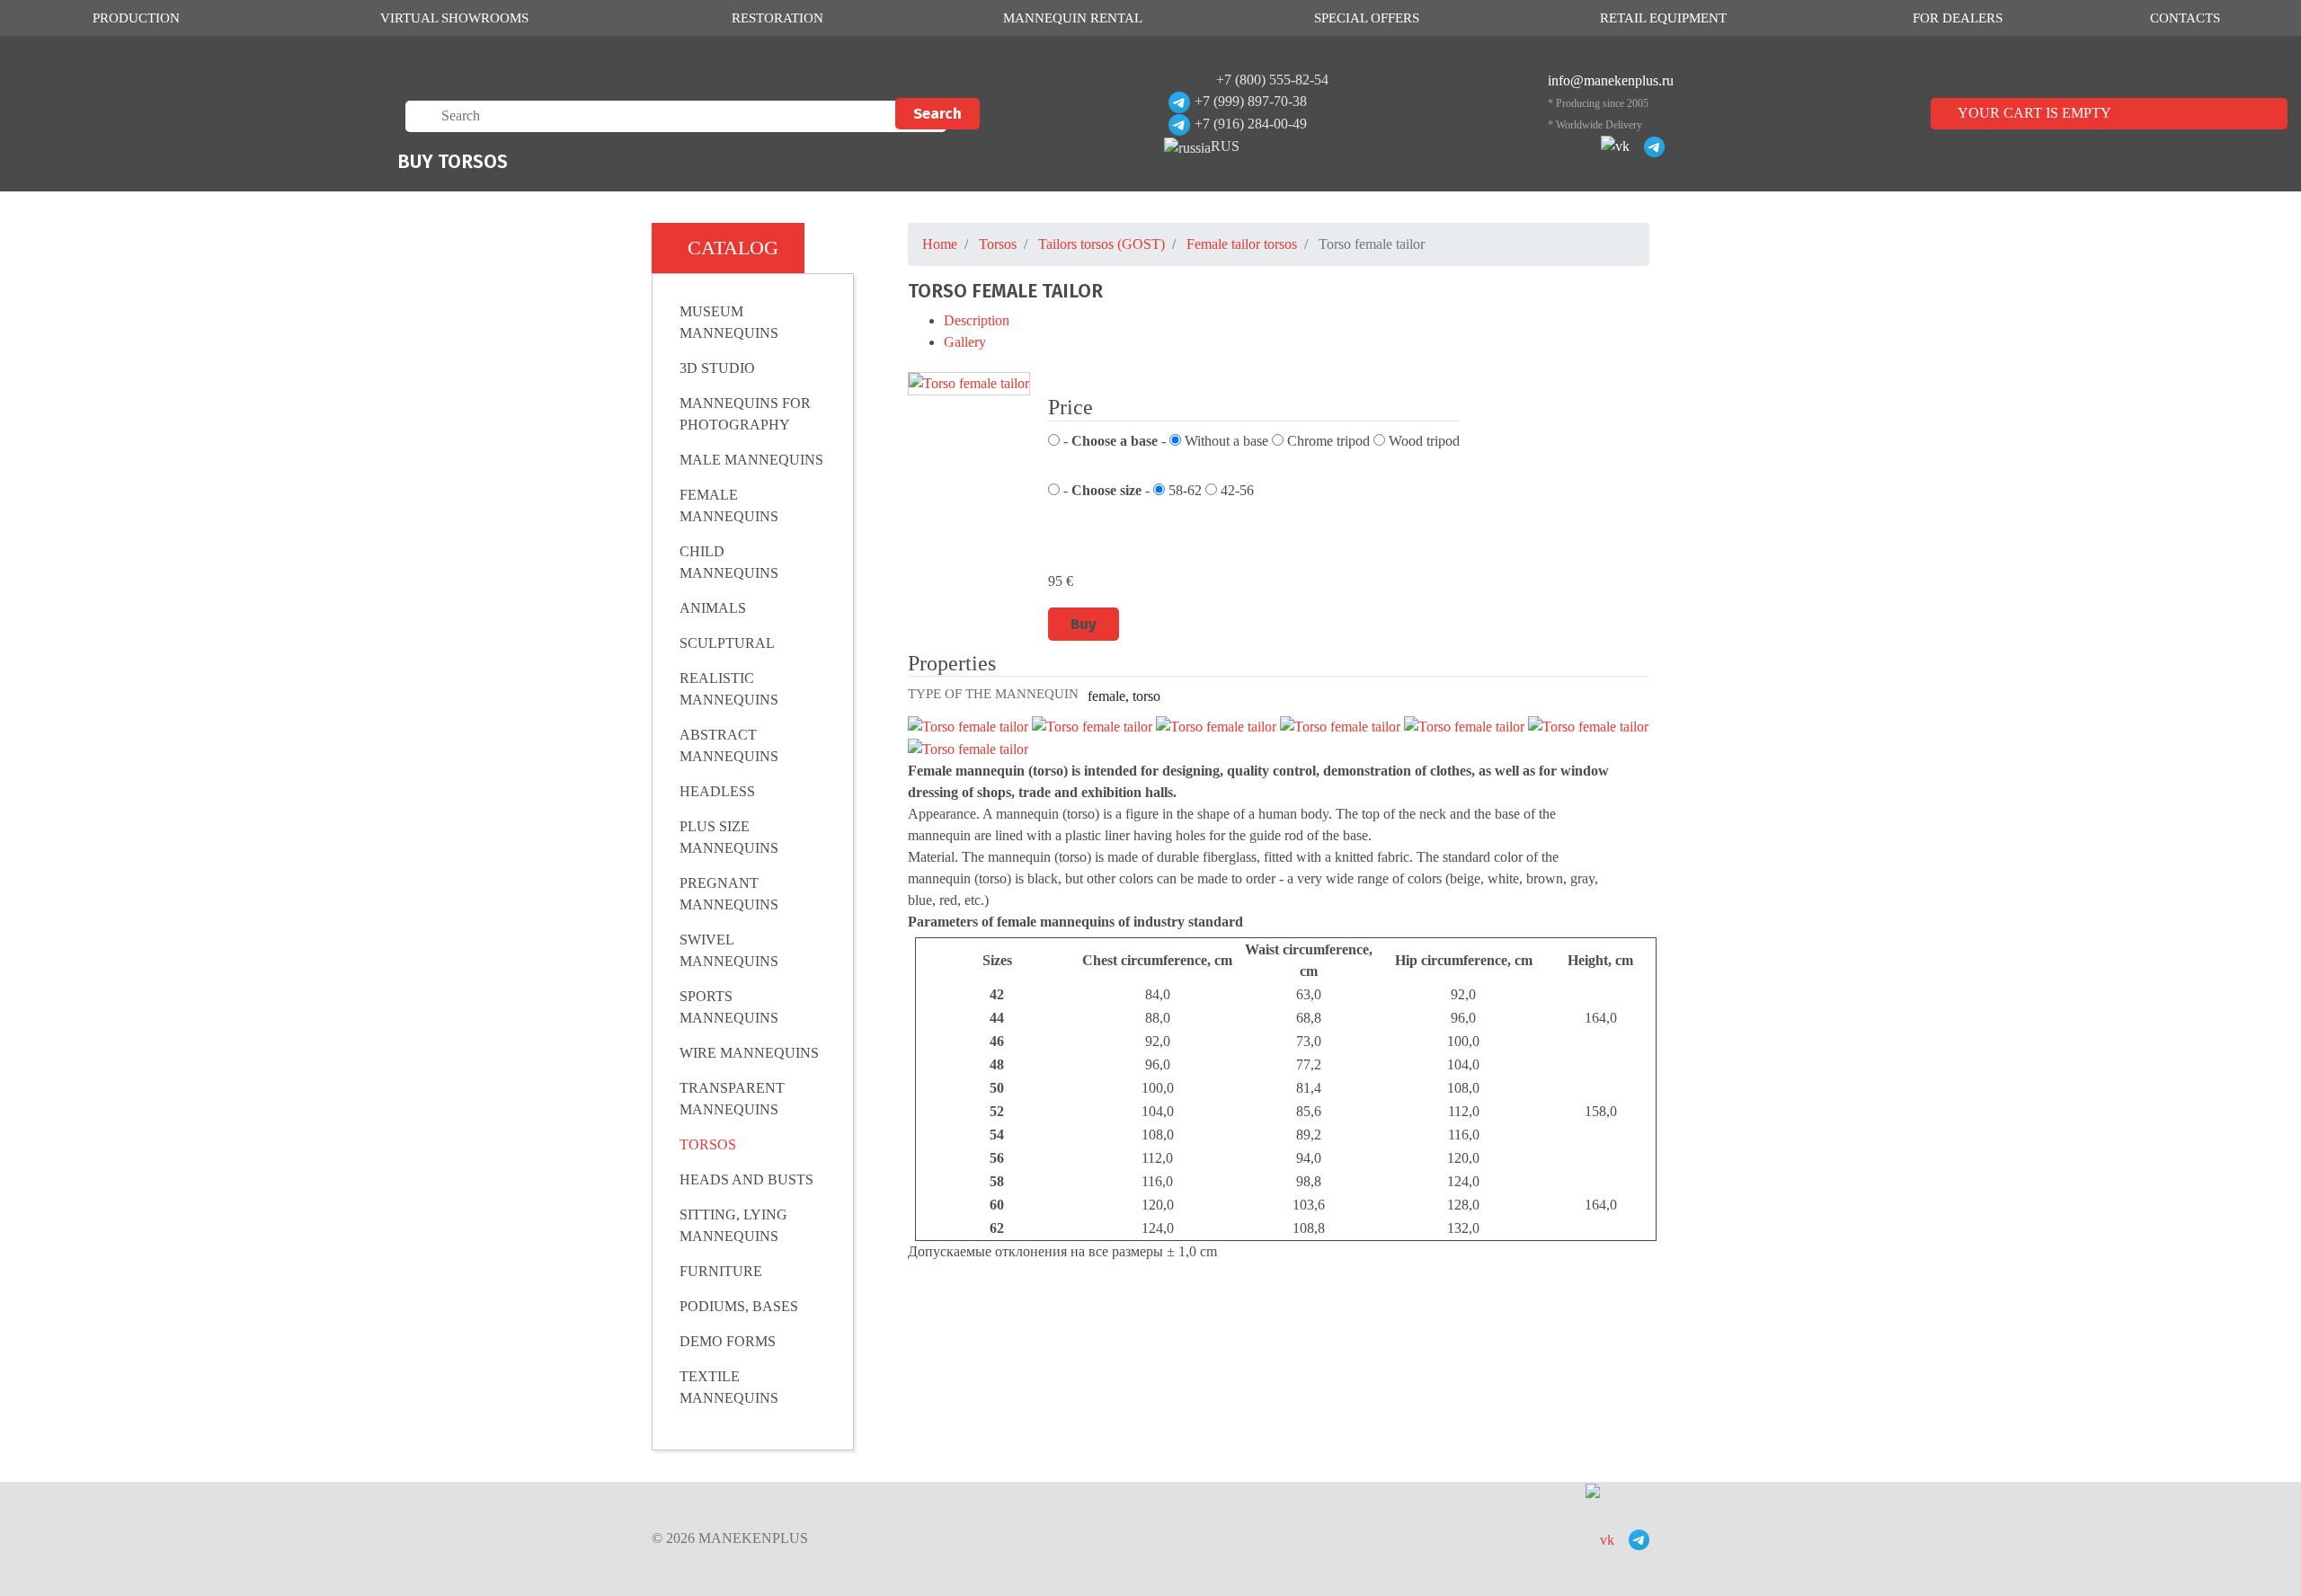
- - (1113, 441)
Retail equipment (1663, 18)
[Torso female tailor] (969, 384)
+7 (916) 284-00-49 (1251, 124)
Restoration (777, 18)
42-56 (1235, 490)
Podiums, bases (739, 1306)
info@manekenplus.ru (1611, 80)
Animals (713, 608)
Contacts (2185, 18)
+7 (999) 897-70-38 (1251, 101)
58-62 (1183, 490)
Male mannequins (751, 460)
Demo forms (728, 1341)
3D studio (717, 368)
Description (977, 320)
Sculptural (727, 643)
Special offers (1367, 18)
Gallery (965, 342)
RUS (1225, 146)
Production (136, 18)
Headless (717, 791)
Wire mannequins (749, 1053)
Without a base (1225, 441)
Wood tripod (1422, 441)
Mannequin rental (1073, 18)
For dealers (1958, 18)
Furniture (721, 1271)
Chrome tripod (1327, 441)
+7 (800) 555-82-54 (1272, 80)
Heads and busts (746, 1179)
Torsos (708, 1144)
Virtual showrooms (454, 18)
